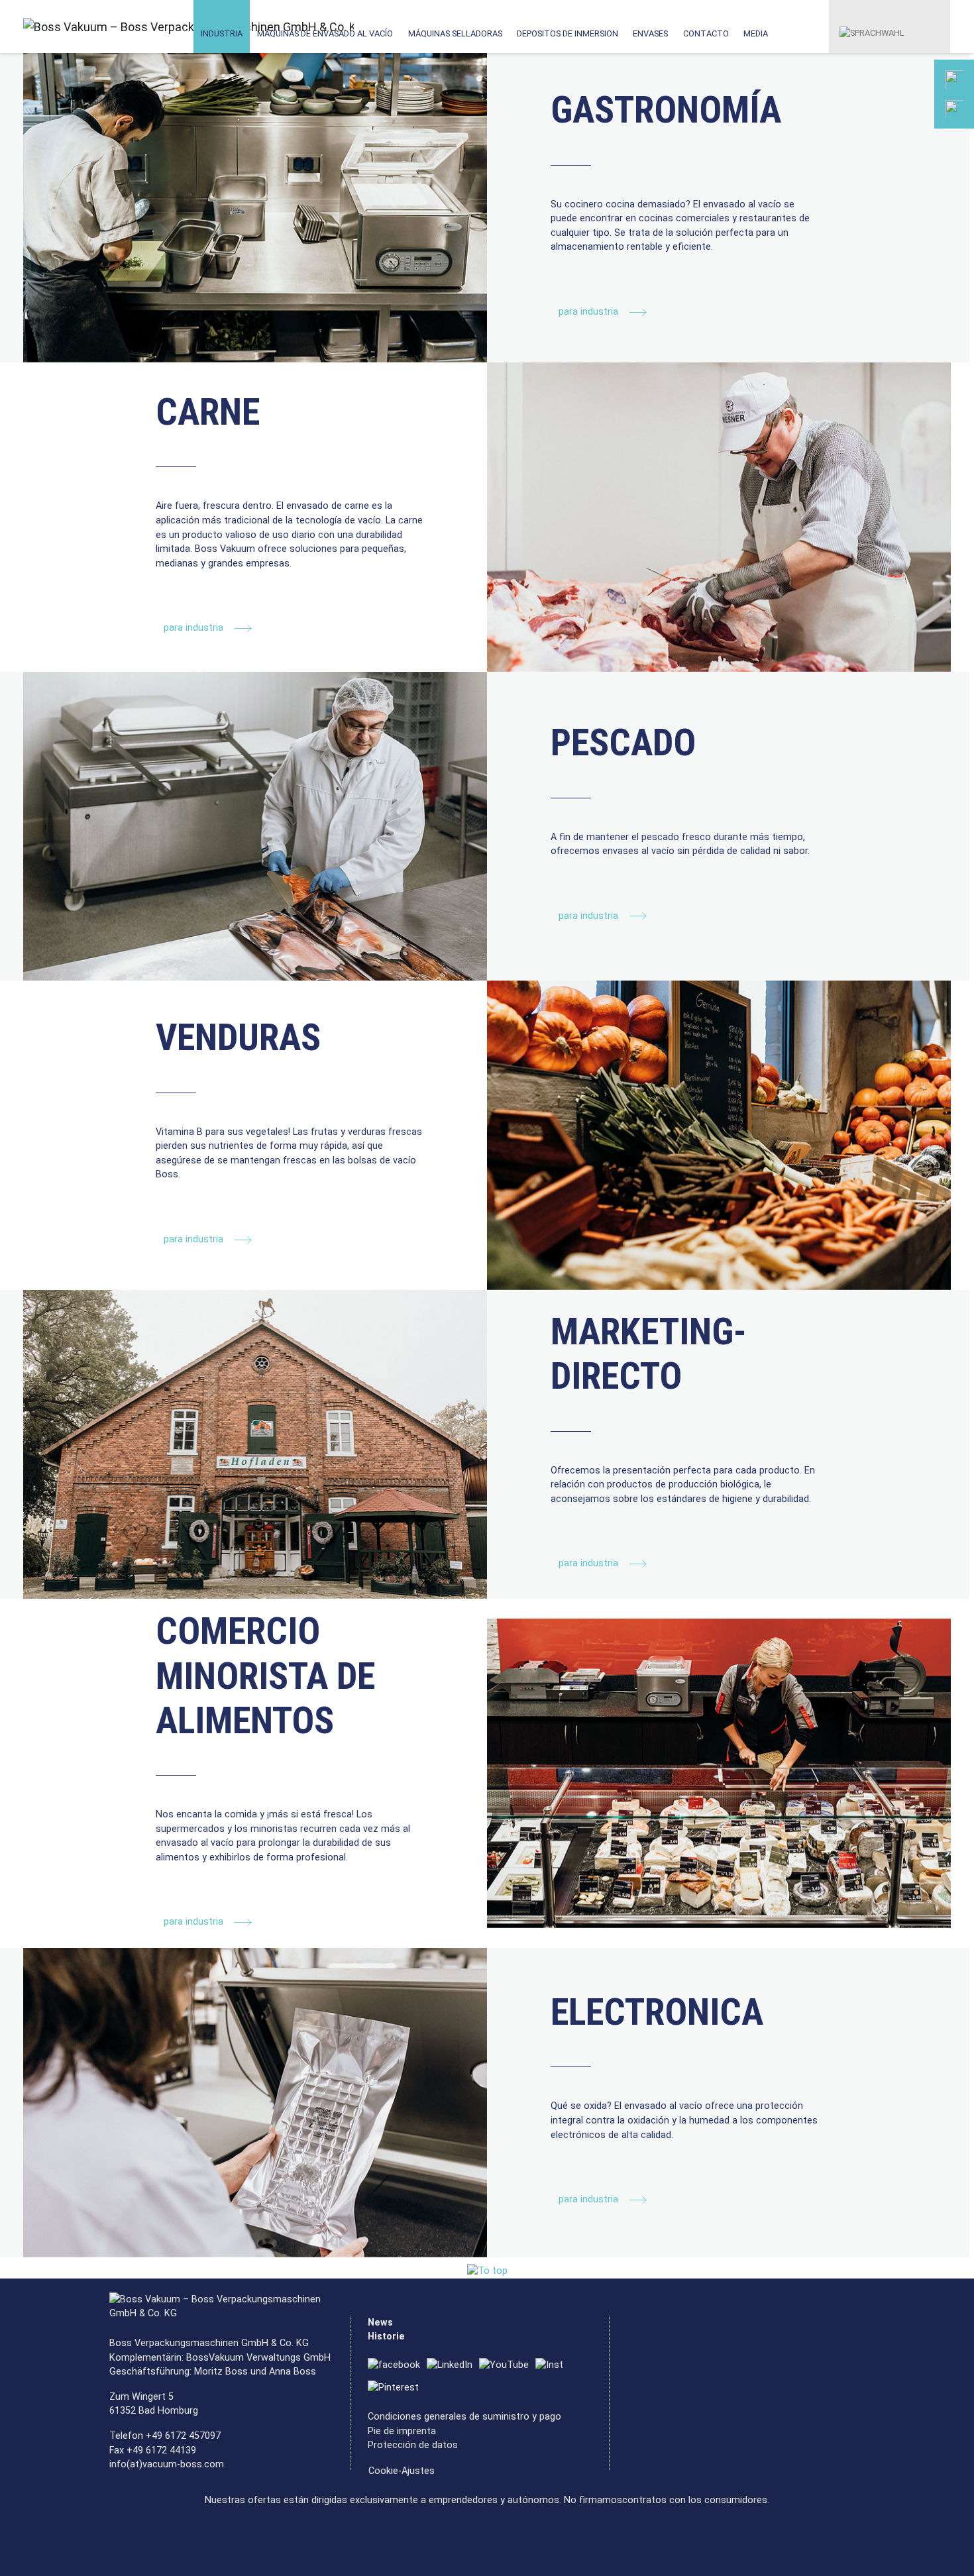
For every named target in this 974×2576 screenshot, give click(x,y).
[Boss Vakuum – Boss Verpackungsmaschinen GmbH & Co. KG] (81, 27)
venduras (238, 1038)
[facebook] (397, 2366)
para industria (590, 312)
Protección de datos (413, 2445)
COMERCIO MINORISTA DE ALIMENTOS (265, 1676)
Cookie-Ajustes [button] (402, 2471)
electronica (657, 2012)
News (380, 2323)
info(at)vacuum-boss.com (167, 2464)
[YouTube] (507, 2366)
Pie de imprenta (402, 2431)
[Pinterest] (397, 2388)
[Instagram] (553, 2366)
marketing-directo (649, 1354)
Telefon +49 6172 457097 (165, 2436)
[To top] (487, 2271)
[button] (872, 26)
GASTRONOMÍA (666, 110)
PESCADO (623, 743)
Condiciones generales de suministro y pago (464, 2417)
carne (208, 412)
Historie (386, 2336)
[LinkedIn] (453, 2366)
